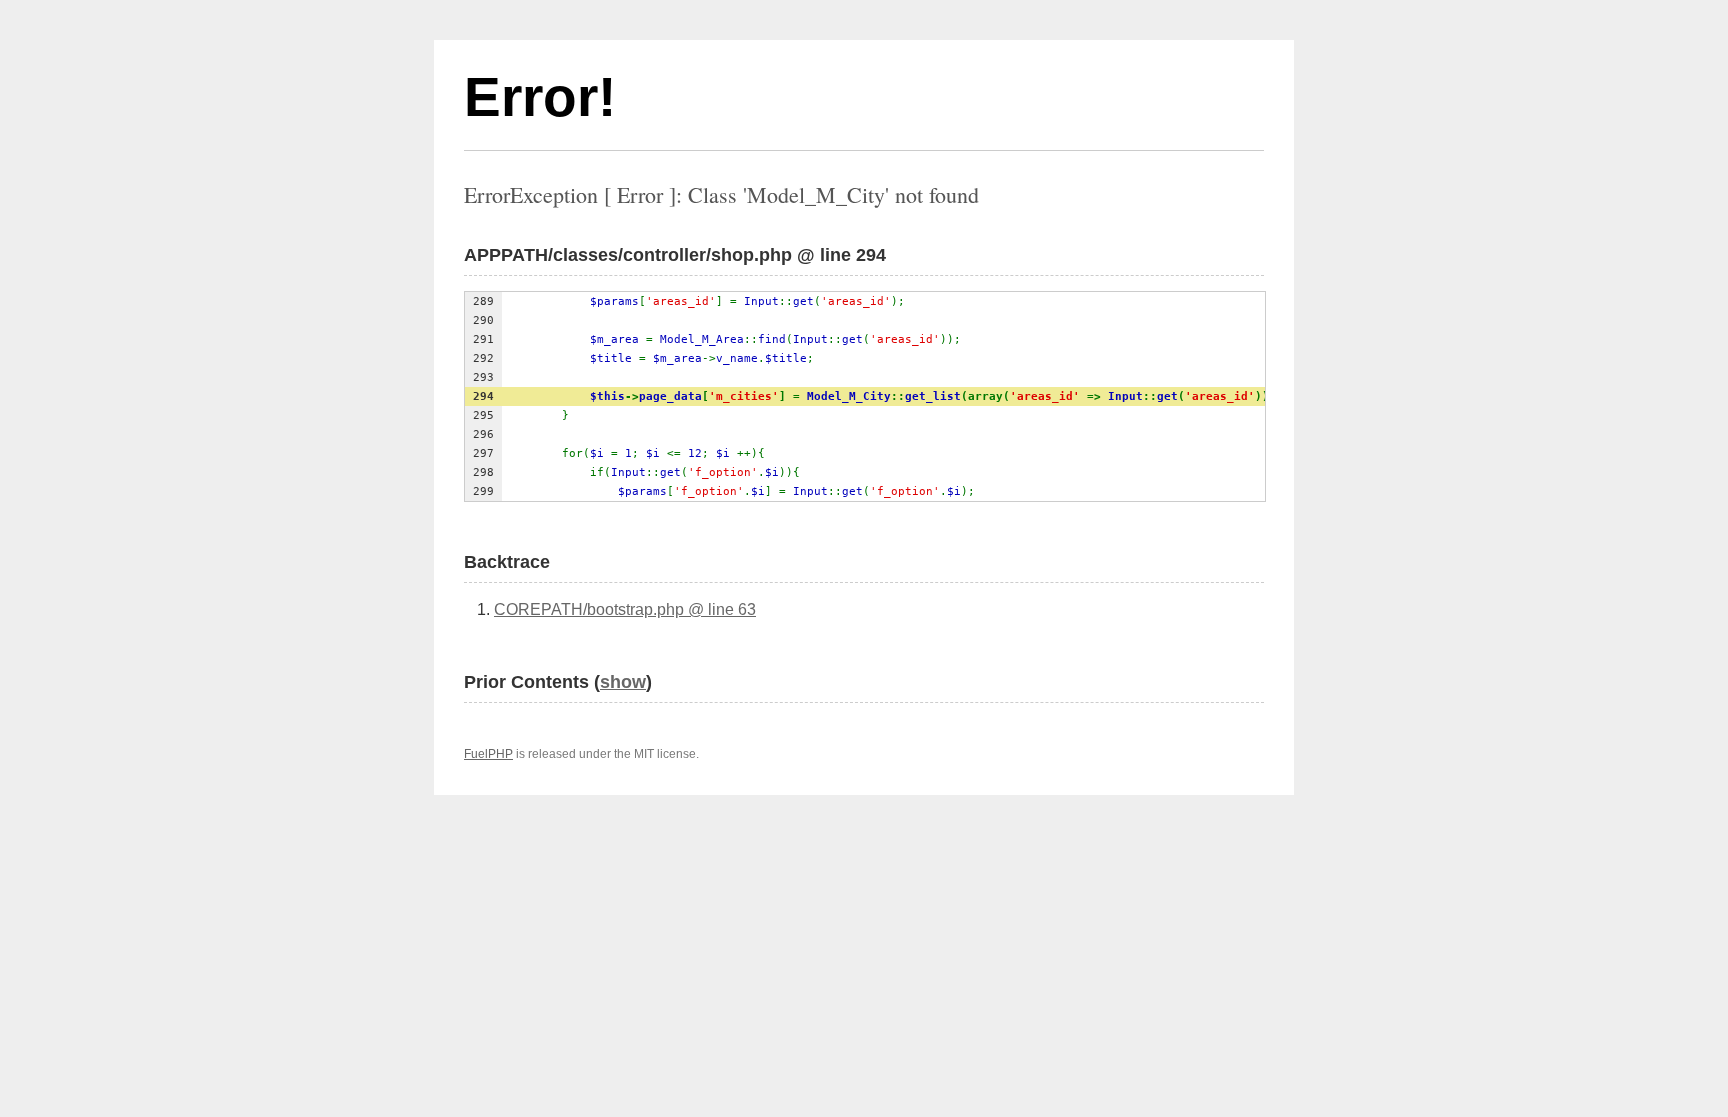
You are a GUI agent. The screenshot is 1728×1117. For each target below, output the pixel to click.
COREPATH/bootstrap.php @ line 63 (625, 609)
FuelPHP (488, 754)
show (623, 682)
